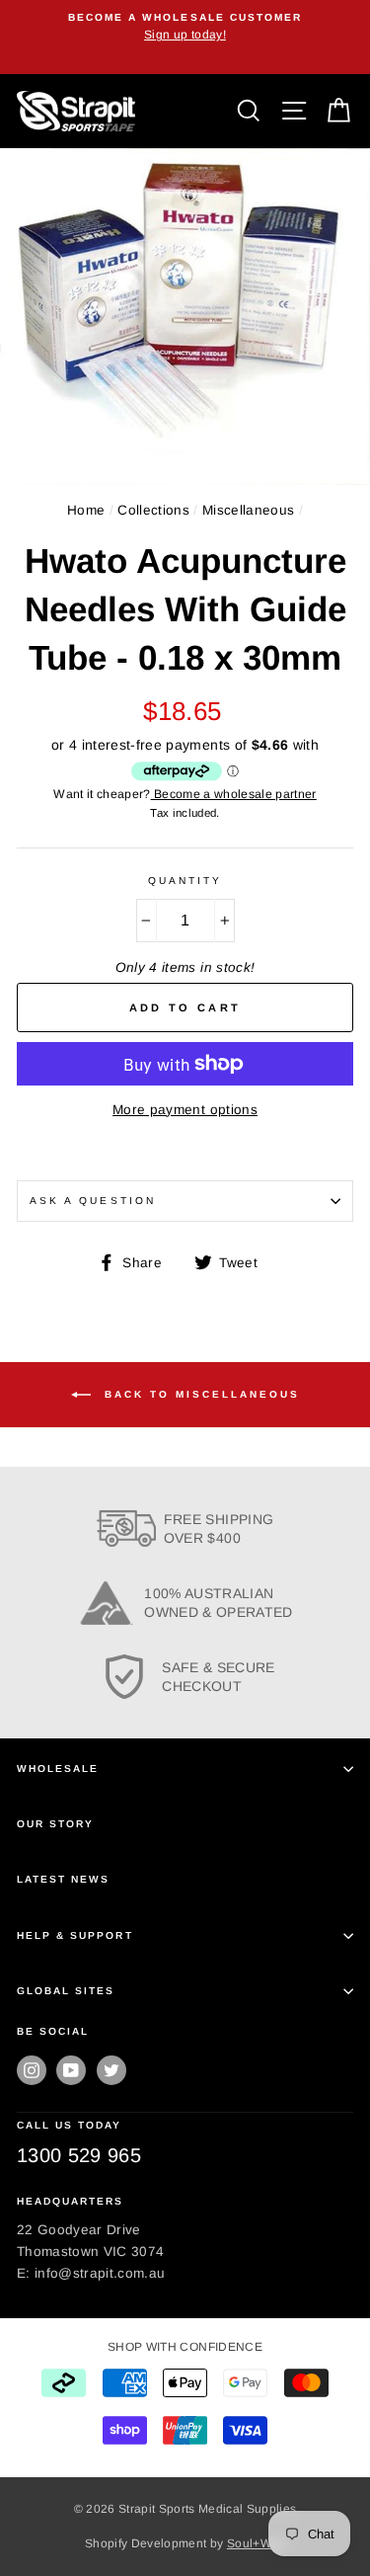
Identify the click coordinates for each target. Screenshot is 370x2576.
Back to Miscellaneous (199, 1394)
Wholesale (58, 1769)
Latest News (63, 1879)
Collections (153, 510)
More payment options (185, 1110)
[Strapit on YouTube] (71, 2070)
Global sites (66, 1991)
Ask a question (93, 1201)
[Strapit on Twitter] (111, 2070)
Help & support (75, 1935)
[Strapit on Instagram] (32, 2070)
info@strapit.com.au (100, 2273)
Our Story (55, 1824)
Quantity (185, 881)
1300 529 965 (79, 2155)
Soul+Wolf (256, 2543)
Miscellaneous (248, 510)
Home (86, 510)
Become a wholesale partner (234, 794)
